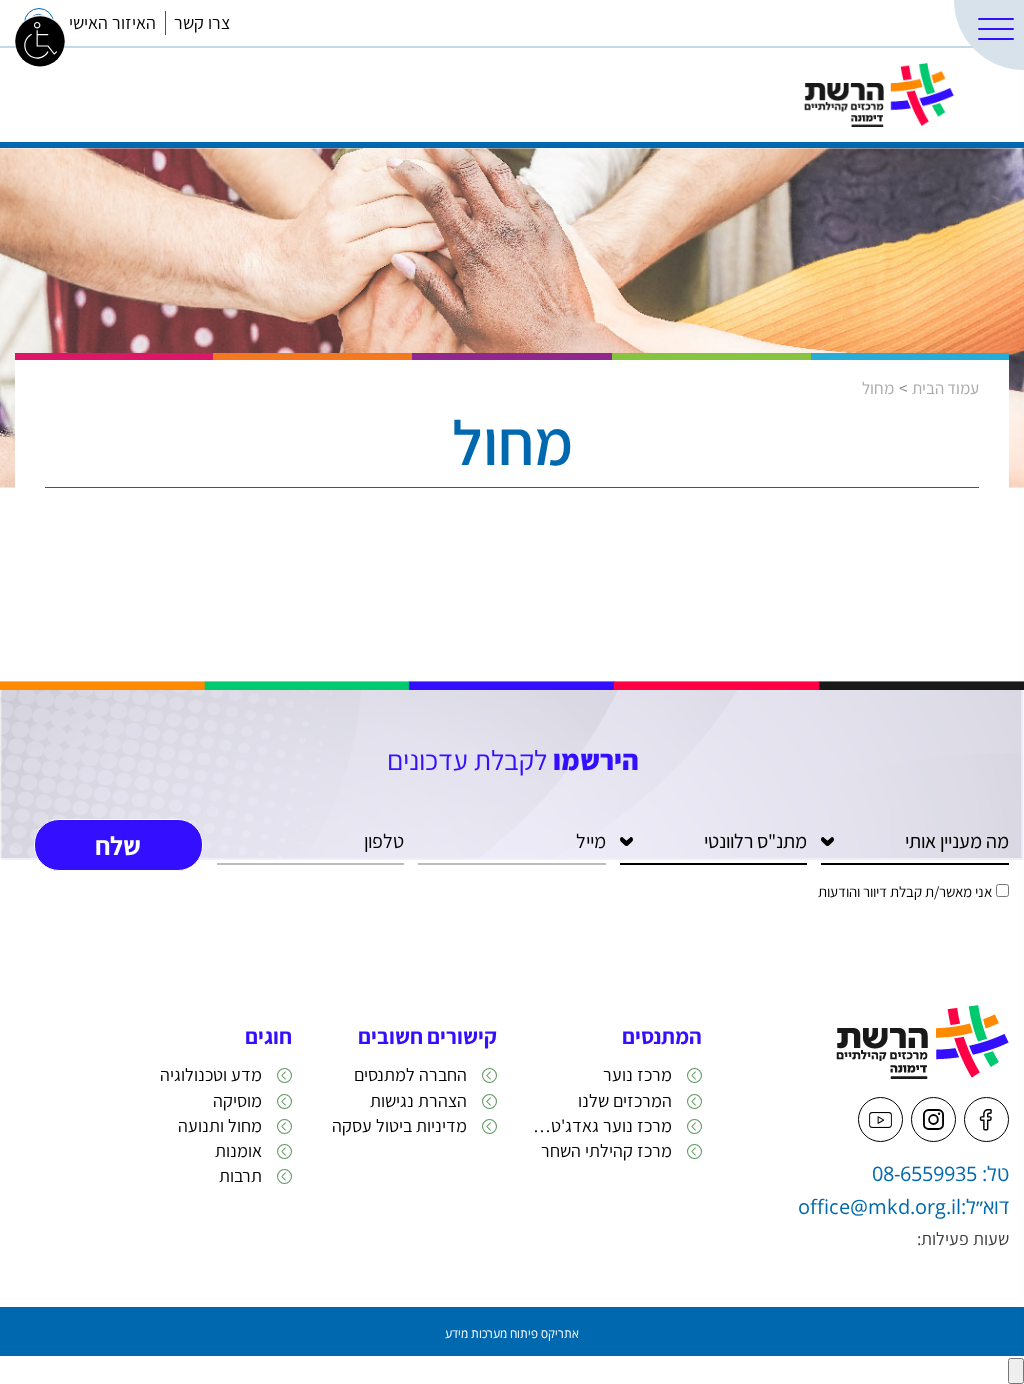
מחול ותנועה (220, 1125)
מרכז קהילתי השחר (606, 1150)
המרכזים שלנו (900, 22)
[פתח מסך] (40, 40)
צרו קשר (202, 22)
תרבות (240, 1175)
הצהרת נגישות (418, 1100)
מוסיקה (237, 1100)
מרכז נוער (637, 1074)
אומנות (238, 1150)
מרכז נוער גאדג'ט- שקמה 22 (599, 1125)
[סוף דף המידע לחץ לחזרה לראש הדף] (1016, 1371)
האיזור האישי (112, 22)
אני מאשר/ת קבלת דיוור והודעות (905, 891)
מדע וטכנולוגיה (211, 1074)
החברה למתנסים (410, 1074)
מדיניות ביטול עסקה (399, 1125)
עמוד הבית (945, 388)
